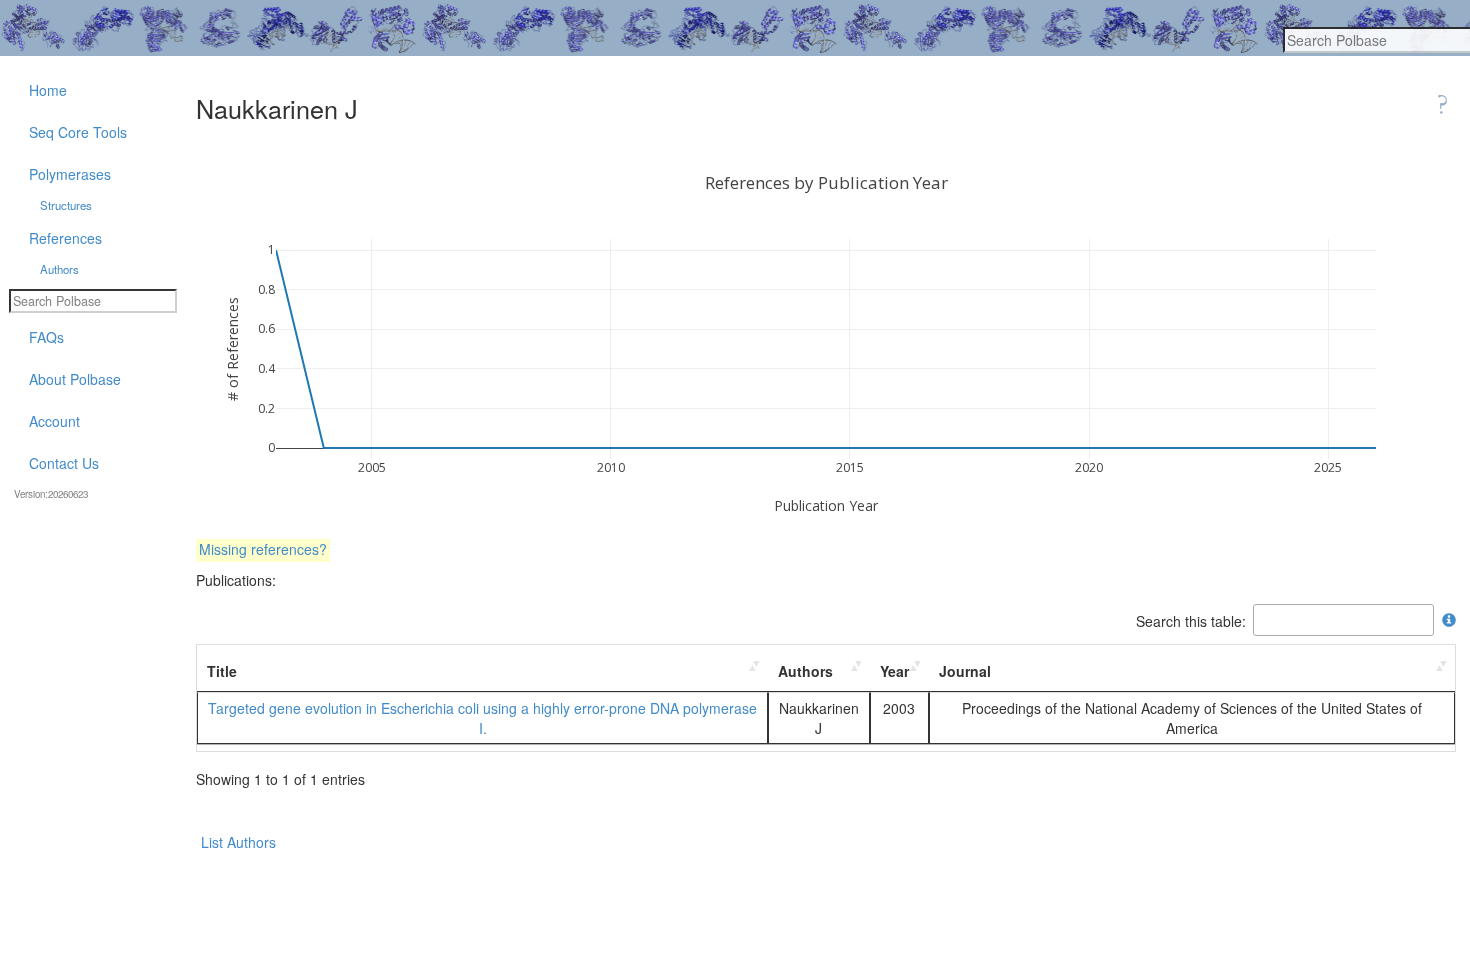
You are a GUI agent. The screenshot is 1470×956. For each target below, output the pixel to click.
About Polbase (75, 379)
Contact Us (64, 463)
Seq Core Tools (78, 132)
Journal (965, 671)
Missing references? (263, 549)
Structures (66, 205)
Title (222, 671)
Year (894, 671)
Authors (805, 671)
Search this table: (1191, 620)
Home (48, 90)
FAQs (46, 337)
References (65, 238)
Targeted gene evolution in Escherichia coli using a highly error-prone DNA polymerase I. (482, 718)
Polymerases (70, 174)
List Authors (238, 842)
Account (54, 421)
